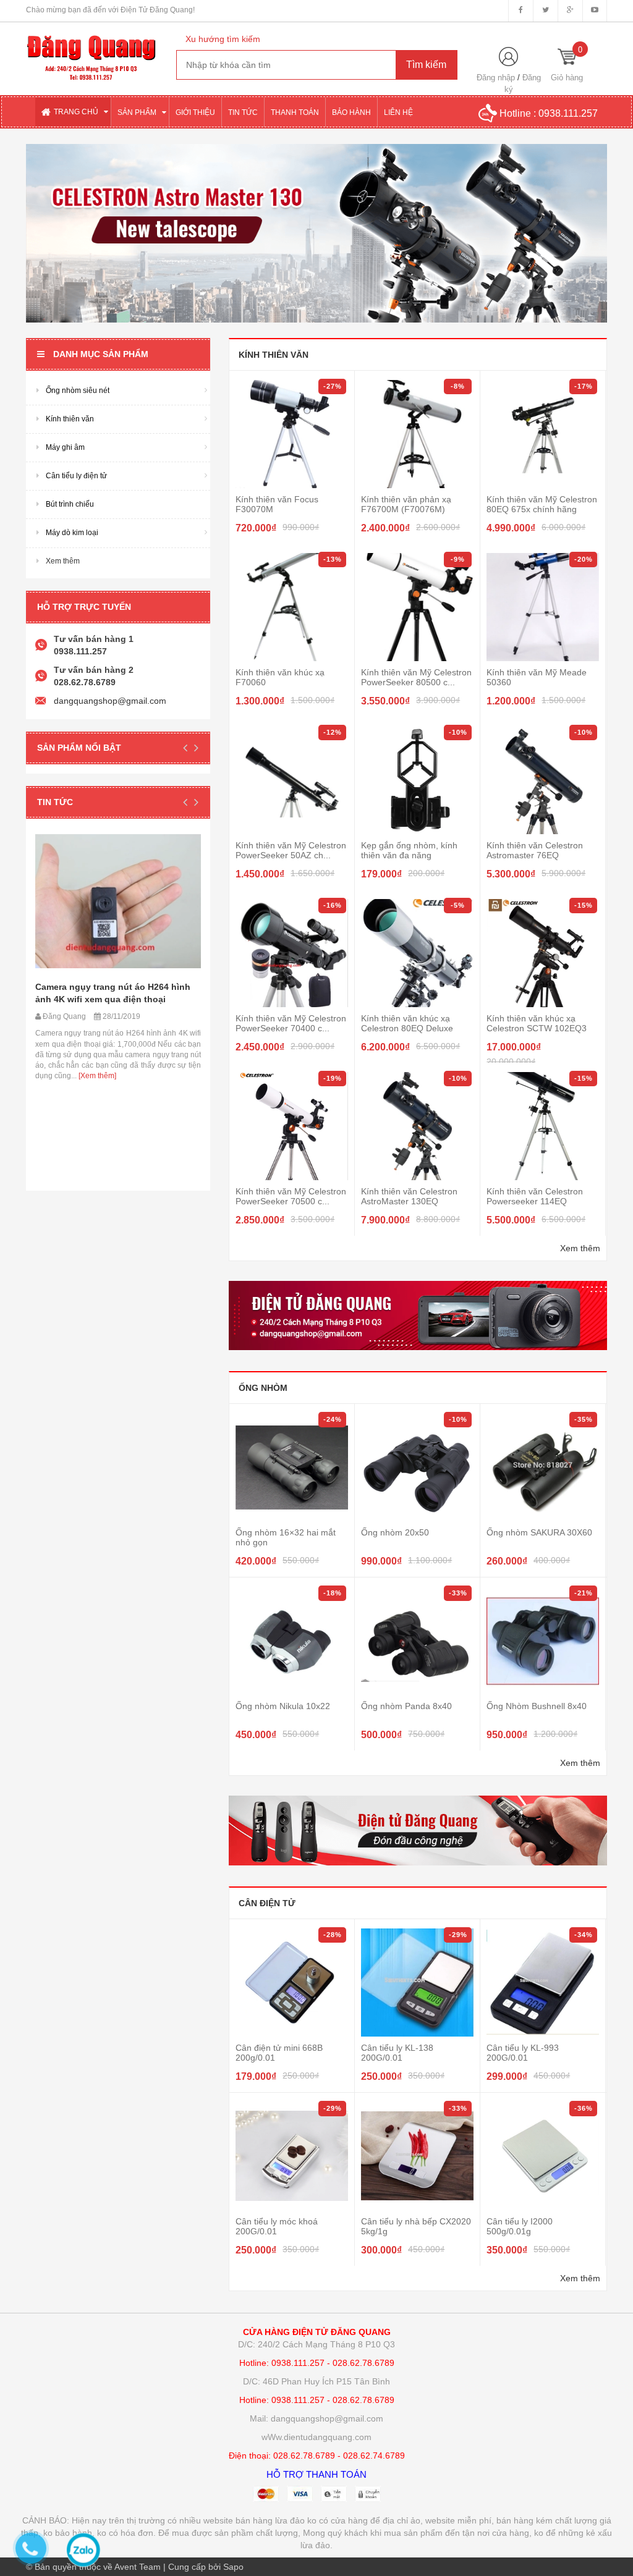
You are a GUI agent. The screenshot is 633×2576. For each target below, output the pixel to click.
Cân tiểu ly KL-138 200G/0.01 (397, 2053)
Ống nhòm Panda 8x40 (406, 1706)
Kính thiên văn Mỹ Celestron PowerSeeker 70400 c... (291, 1023)
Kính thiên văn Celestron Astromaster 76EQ (535, 850)
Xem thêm (580, 1248)
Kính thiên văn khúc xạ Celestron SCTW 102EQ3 (537, 1023)
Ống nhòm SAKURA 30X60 (539, 1532)
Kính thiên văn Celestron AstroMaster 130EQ (409, 1196)
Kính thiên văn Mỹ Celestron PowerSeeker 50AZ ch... (291, 850)
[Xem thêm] (96, 1076)
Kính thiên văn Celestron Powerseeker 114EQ (535, 1196)
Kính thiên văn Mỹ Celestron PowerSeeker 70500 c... (291, 1196)
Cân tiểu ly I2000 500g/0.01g (520, 2226)
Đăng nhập (496, 78)
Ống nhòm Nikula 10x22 (283, 1706)
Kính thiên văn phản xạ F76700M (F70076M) (406, 504)
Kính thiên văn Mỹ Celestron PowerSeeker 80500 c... (416, 677)
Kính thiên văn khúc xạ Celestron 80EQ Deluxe (407, 1023)
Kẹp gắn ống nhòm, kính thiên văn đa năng (409, 850)
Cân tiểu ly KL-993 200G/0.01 (523, 2053)
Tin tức (55, 802)
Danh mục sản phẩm (101, 354)
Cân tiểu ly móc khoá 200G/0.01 (277, 2226)
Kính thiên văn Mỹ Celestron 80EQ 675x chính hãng (542, 504)
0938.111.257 (568, 113)
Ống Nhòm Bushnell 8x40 (537, 1706)
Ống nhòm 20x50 (395, 1532)
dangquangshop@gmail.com (110, 701)
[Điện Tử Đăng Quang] (92, 51)
